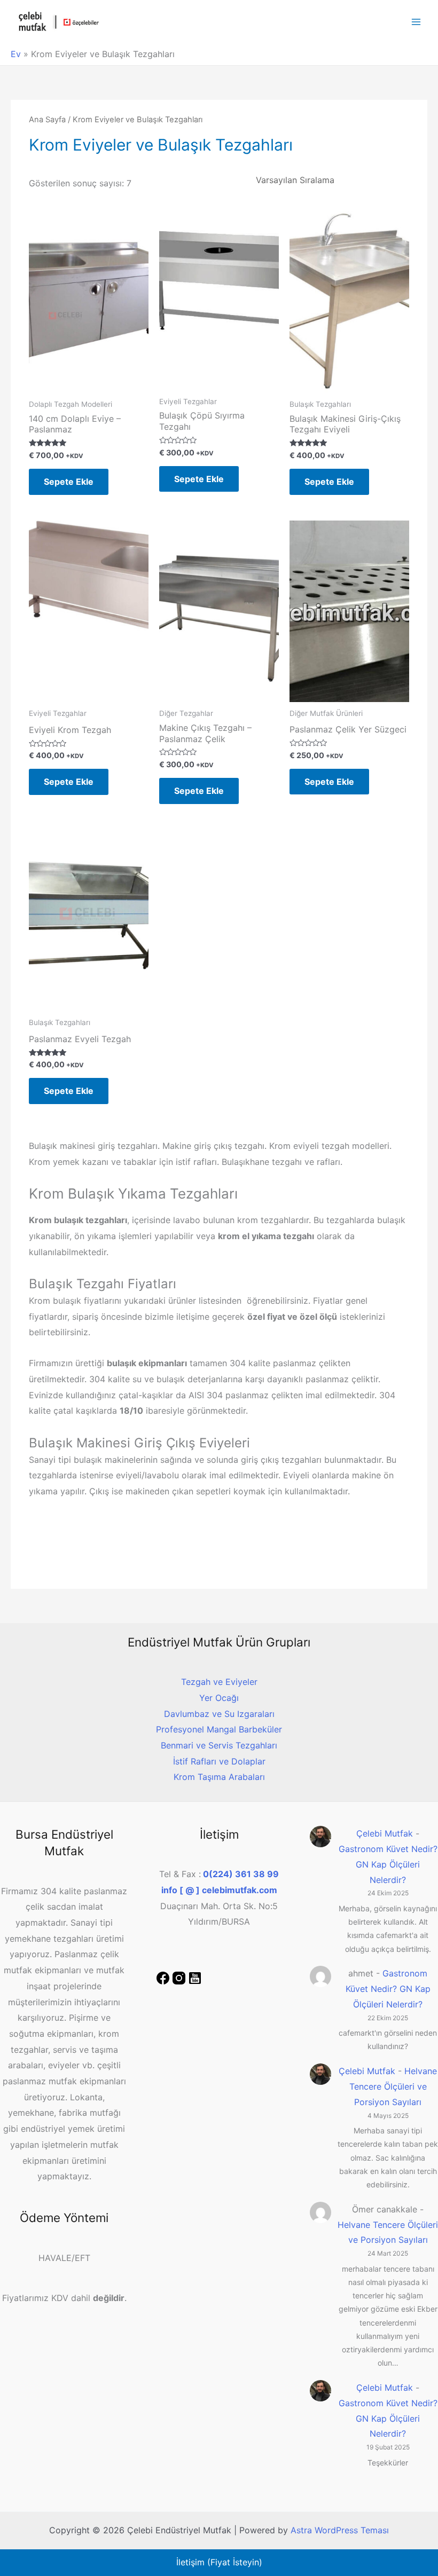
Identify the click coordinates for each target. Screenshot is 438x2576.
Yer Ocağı (219, 1698)
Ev (16, 54)
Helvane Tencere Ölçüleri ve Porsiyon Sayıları (393, 2086)
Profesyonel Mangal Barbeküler (219, 1729)
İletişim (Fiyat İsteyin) (219, 2562)
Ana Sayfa (47, 120)
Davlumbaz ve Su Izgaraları (219, 1714)
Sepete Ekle (69, 482)
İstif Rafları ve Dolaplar (219, 1761)
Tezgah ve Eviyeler (219, 1682)
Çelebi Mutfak (385, 1833)
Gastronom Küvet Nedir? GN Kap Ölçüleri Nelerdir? (388, 1864)
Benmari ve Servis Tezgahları (219, 1745)
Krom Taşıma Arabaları (219, 1777)
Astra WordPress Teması (340, 2530)
